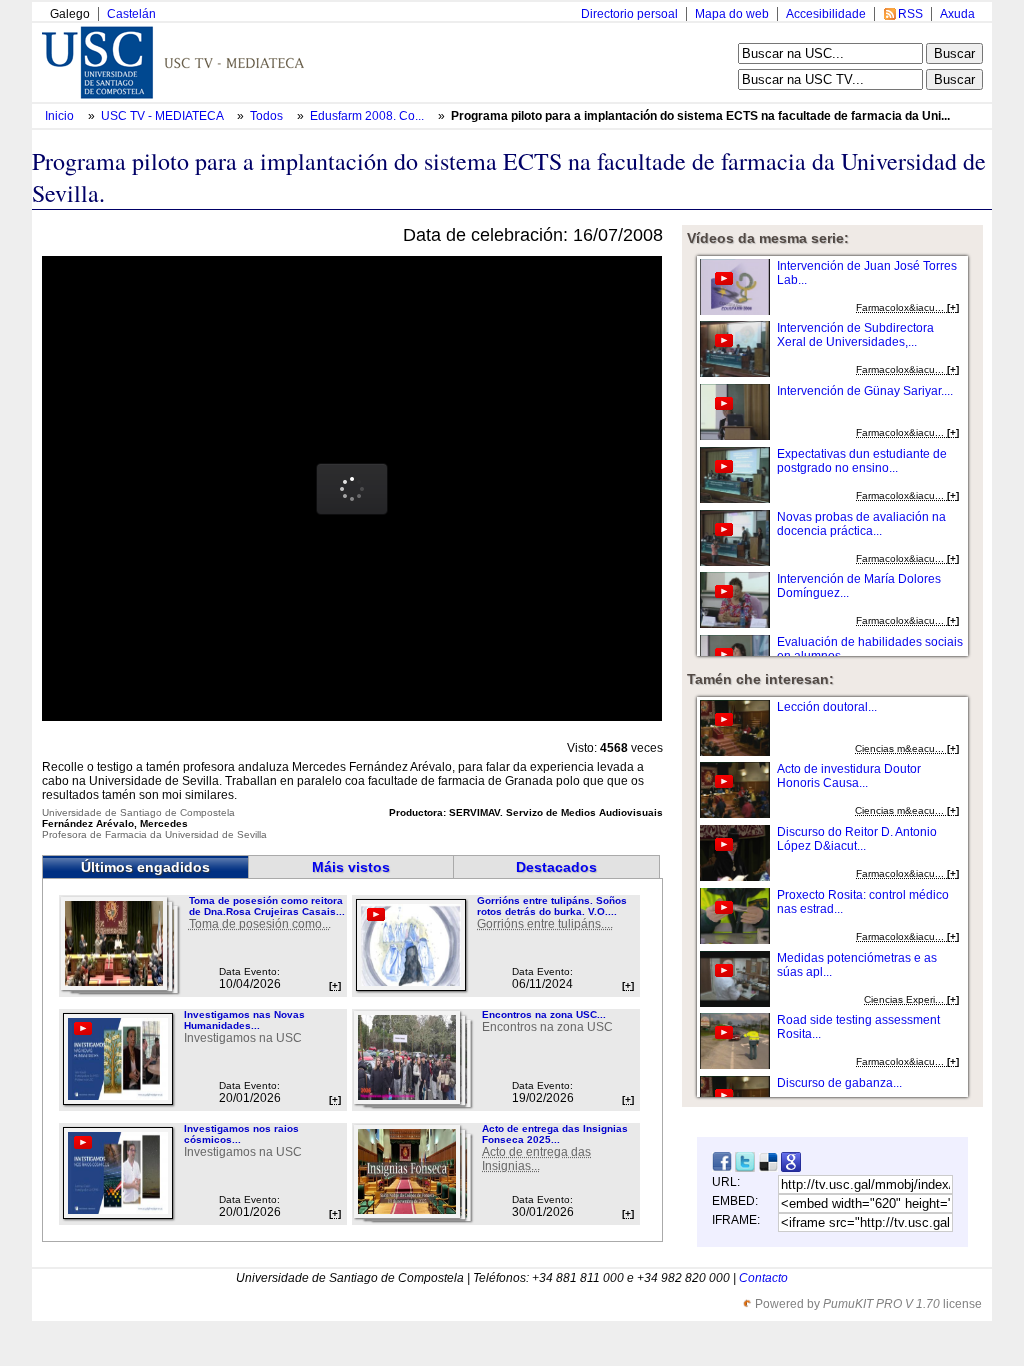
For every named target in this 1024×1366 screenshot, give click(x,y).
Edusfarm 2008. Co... (367, 116)
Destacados (556, 867)
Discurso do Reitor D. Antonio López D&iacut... (857, 839)
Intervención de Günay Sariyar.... (865, 391)
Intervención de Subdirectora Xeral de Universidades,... (855, 335)
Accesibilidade (826, 14)
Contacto (763, 1278)
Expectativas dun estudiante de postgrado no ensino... (862, 461)
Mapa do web (732, 14)
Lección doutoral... (827, 707)
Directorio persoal (629, 14)
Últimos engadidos (145, 867)
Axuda (957, 14)
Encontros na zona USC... (544, 1014)
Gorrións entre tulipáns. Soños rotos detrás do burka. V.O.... (552, 906)
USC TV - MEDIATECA (163, 116)
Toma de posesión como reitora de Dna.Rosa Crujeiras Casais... (267, 906)
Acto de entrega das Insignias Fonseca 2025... (555, 1134)
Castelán (131, 14)
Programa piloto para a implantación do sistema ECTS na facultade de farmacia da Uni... (700, 116)
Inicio (61, 116)
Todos (268, 116)
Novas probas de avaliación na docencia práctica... (861, 524)
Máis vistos (351, 867)
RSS (910, 14)
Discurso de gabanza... (839, 1083)
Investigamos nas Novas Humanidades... (244, 1020)
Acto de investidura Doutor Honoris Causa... (849, 776)
